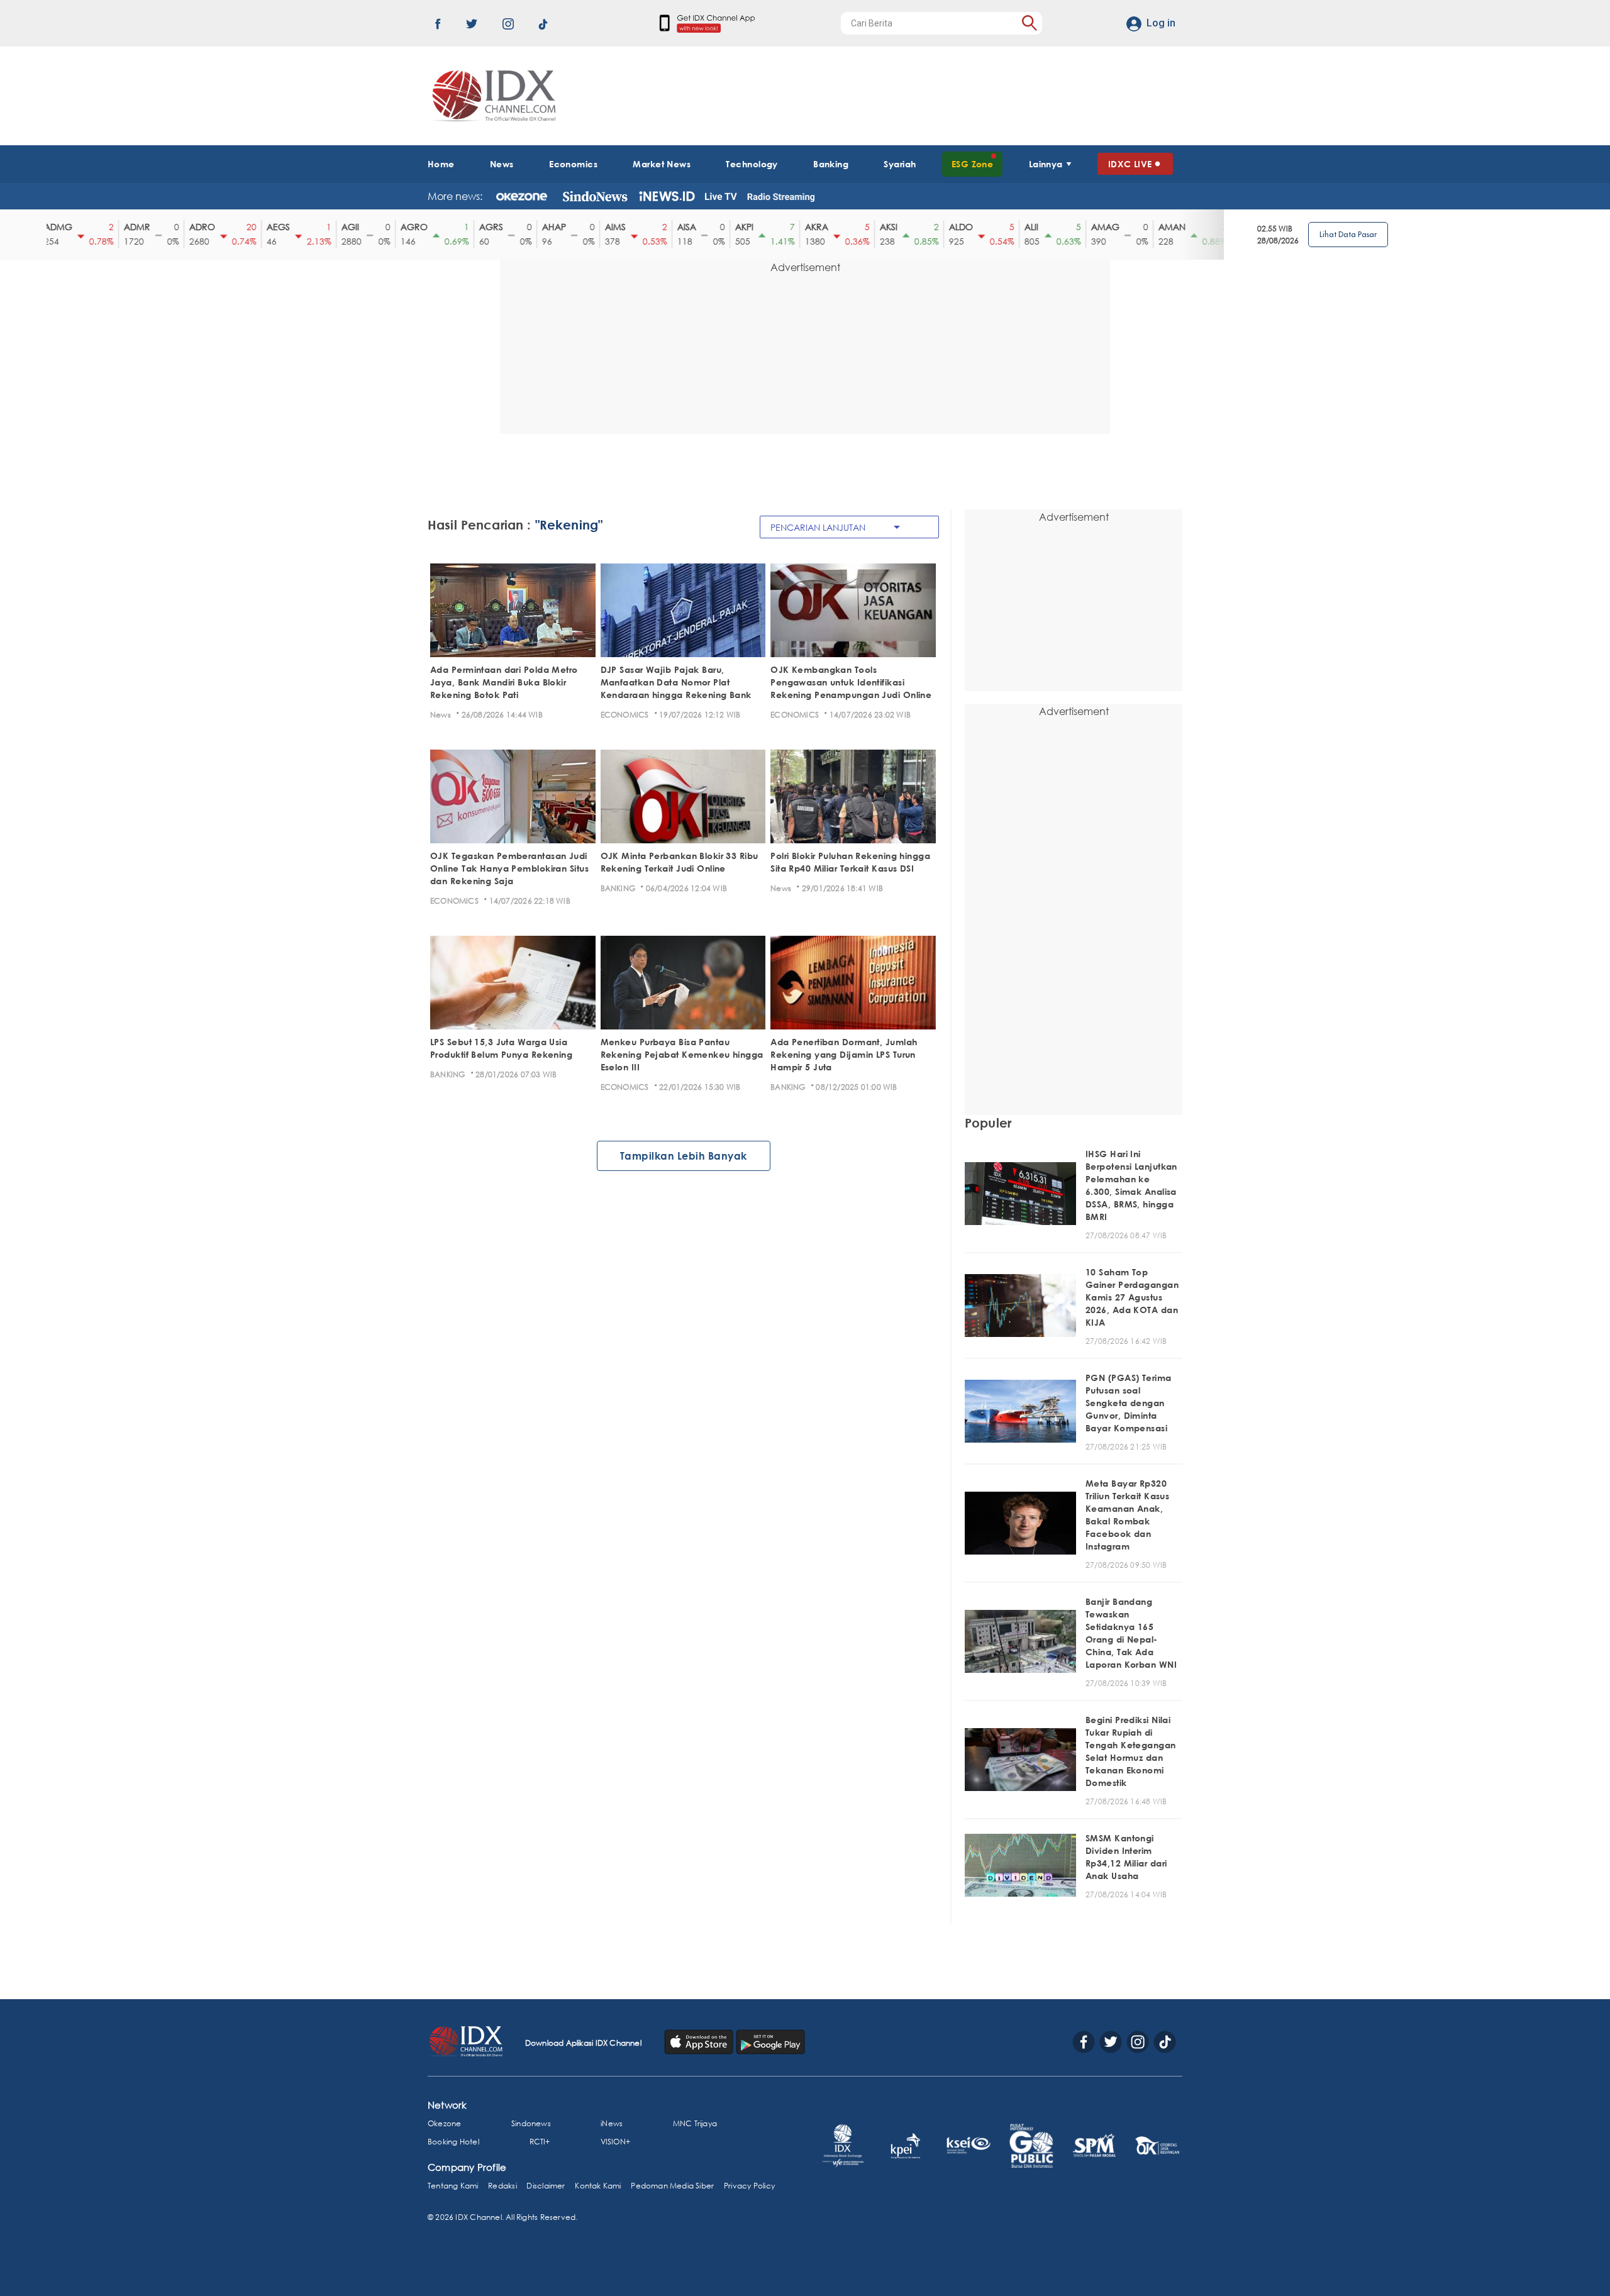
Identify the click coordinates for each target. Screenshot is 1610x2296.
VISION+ (615, 2142)
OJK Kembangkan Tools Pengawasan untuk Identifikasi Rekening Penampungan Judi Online (851, 682)
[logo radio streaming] (781, 197)
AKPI (735, 227)
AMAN (1163, 227)
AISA (677, 227)
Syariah (900, 164)
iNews (612, 2123)
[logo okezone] (522, 196)
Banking (831, 164)
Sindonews (531, 2123)
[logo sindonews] (595, 196)
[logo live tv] (721, 196)
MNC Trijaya (695, 2123)
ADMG (49, 227)
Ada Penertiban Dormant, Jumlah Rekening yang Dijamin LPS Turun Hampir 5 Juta (844, 1054)
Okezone (444, 2123)
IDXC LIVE (1130, 164)
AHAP (545, 227)
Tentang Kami (453, 2186)
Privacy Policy (749, 2186)
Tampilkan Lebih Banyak (684, 1156)
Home (441, 164)
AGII (341, 227)
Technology (752, 164)
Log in (1161, 23)
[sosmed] (700, 2041)
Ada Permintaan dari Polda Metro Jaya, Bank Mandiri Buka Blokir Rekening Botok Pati (504, 682)
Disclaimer (546, 2186)
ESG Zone (973, 164)
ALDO (952, 227)
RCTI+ (540, 2142)
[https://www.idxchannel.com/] (492, 96)
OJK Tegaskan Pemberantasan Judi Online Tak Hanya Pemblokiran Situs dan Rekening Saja (509, 868)
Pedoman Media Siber (672, 2186)
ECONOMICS (625, 715)
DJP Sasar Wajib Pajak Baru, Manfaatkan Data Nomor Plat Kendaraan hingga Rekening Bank (676, 682)
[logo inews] (667, 196)
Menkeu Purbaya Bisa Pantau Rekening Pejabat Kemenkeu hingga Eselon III (682, 1054)
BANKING (618, 888)
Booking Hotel (453, 2142)
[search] (1029, 23)
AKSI (879, 227)
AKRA (807, 227)
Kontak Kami (598, 2186)
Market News (662, 164)
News (502, 164)
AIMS (606, 227)
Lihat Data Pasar (1348, 234)
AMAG (1096, 227)
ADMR (128, 227)
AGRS (482, 227)
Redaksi (502, 2186)
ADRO (193, 227)
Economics (573, 164)
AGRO (405, 227)
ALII (1022, 227)
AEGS (269, 227)
